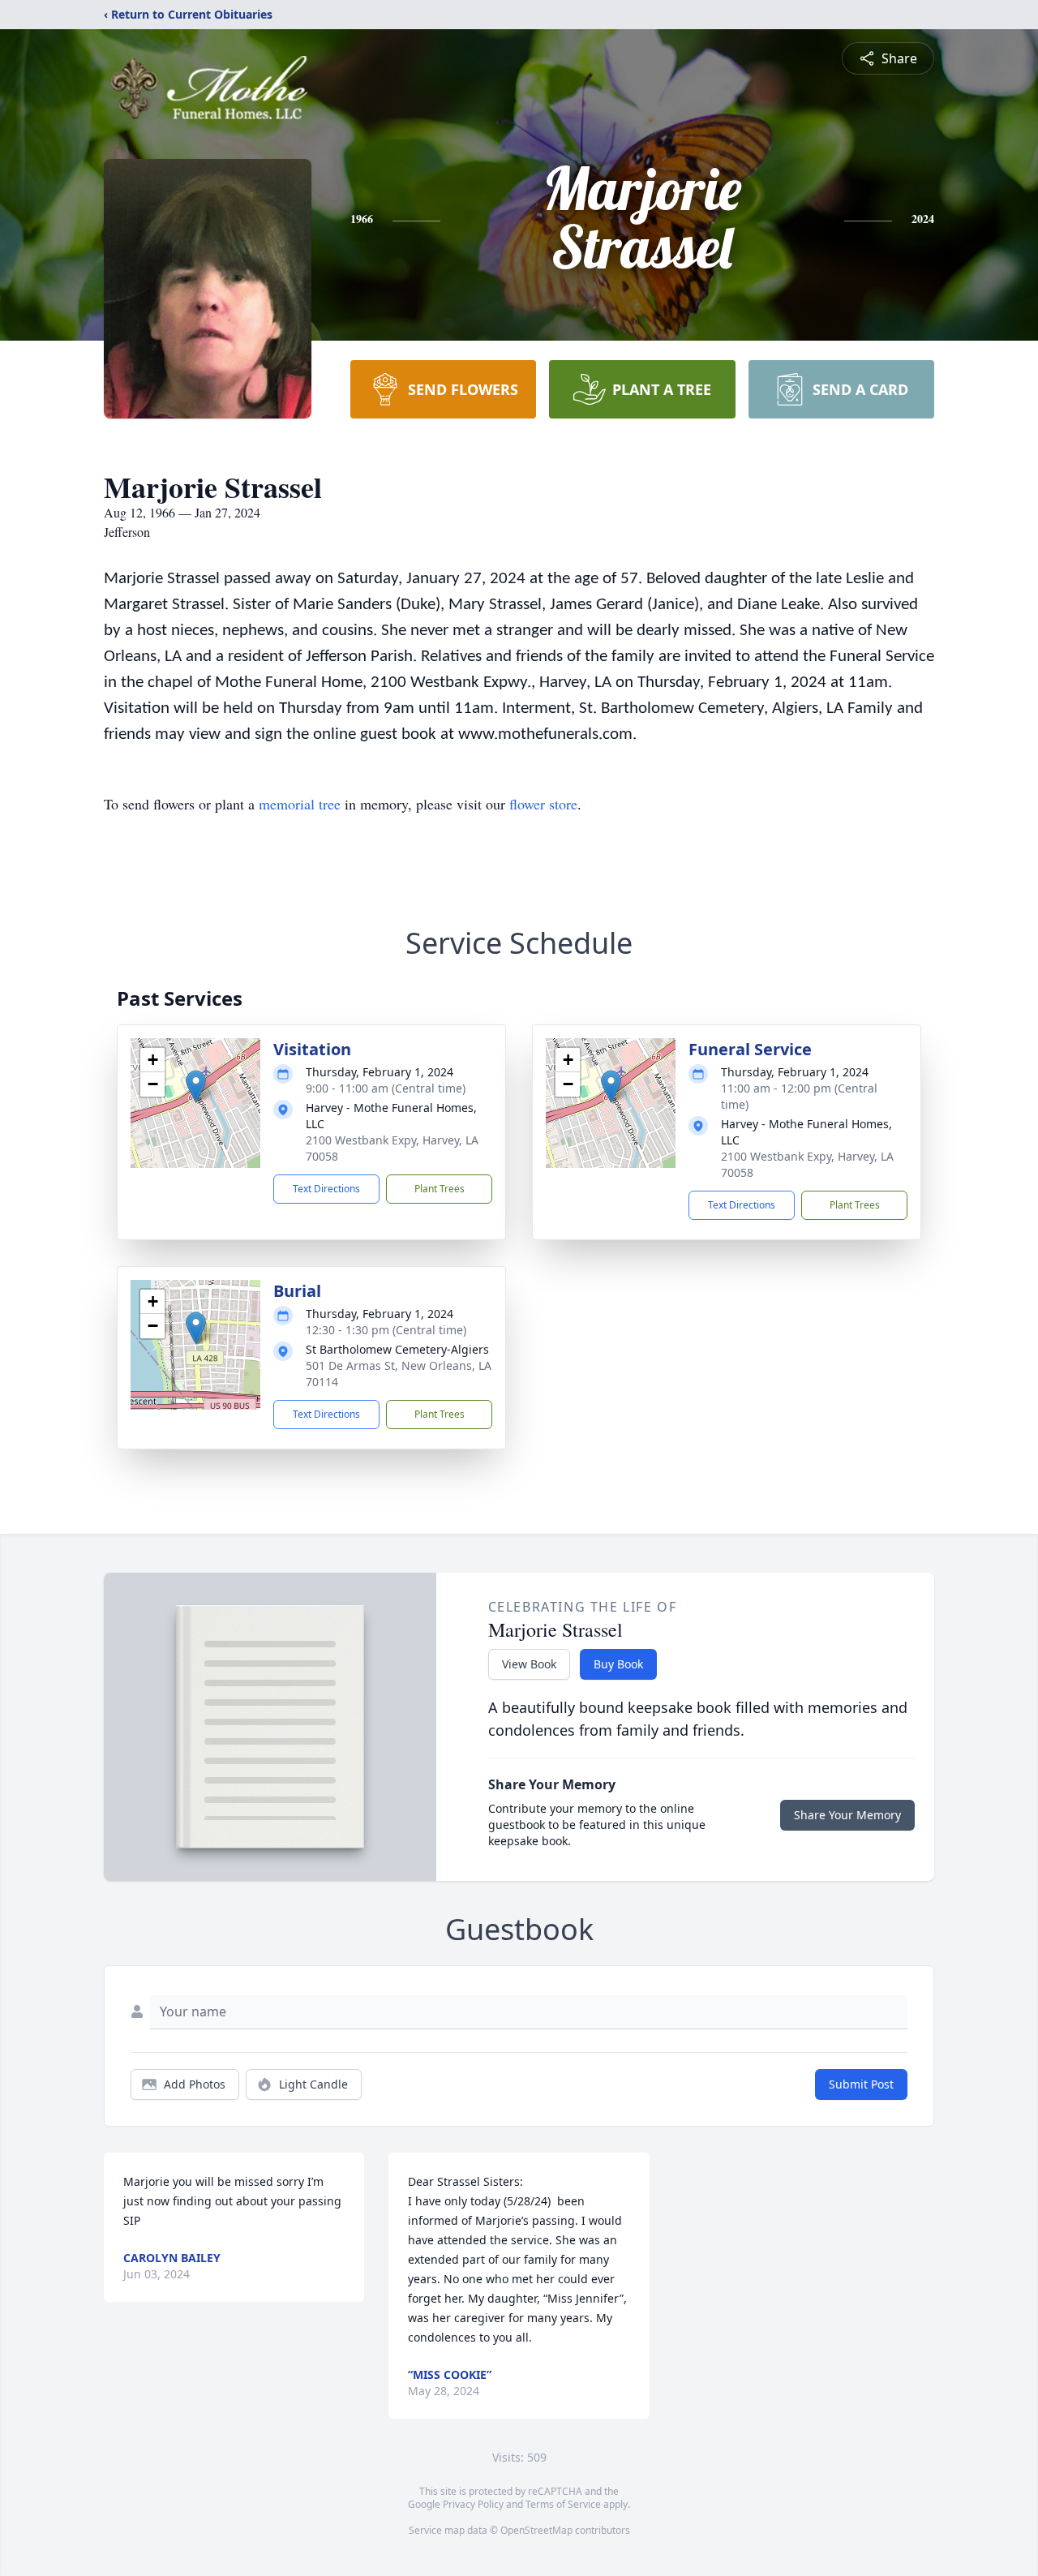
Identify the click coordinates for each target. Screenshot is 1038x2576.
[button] (196, 1086)
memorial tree (300, 804)
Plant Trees (440, 1189)
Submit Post (861, 2084)
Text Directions (326, 1189)
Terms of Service (563, 2504)
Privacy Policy (473, 2504)
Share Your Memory (847, 1815)
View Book (529, 1664)
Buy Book (618, 1664)
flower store (543, 804)
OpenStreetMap (536, 2530)
